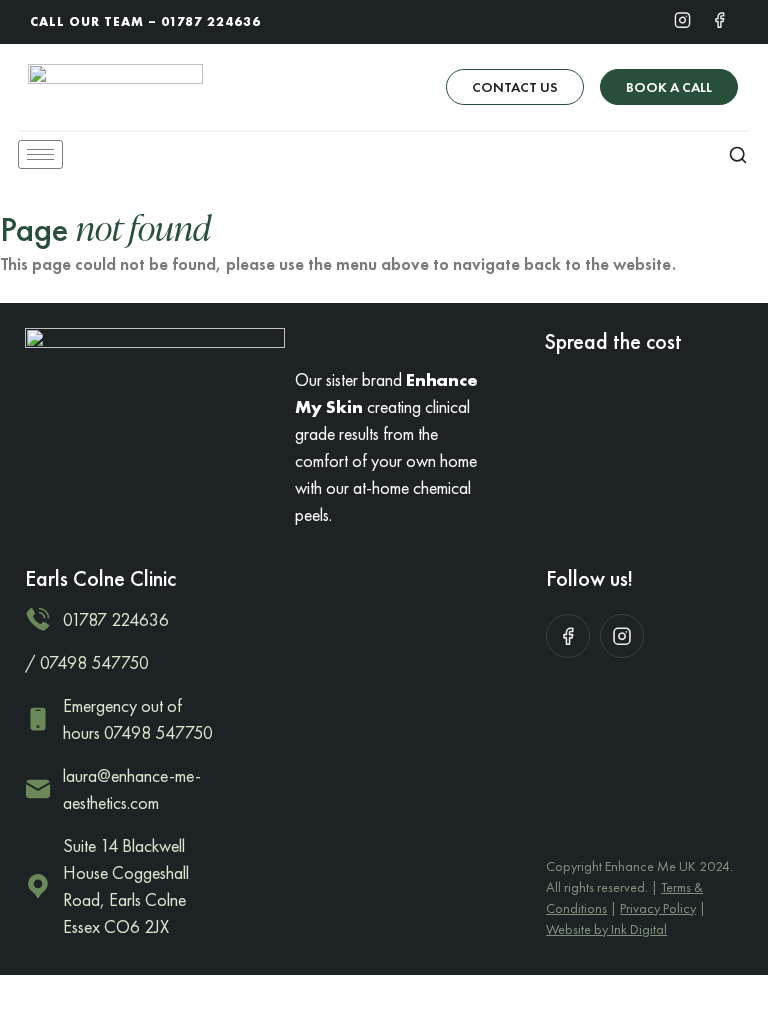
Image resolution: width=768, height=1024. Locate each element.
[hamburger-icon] (40, 154)
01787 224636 (211, 21)
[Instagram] (682, 19)
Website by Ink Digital (606, 929)
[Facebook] (719, 19)
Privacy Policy (658, 908)
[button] (738, 154)
